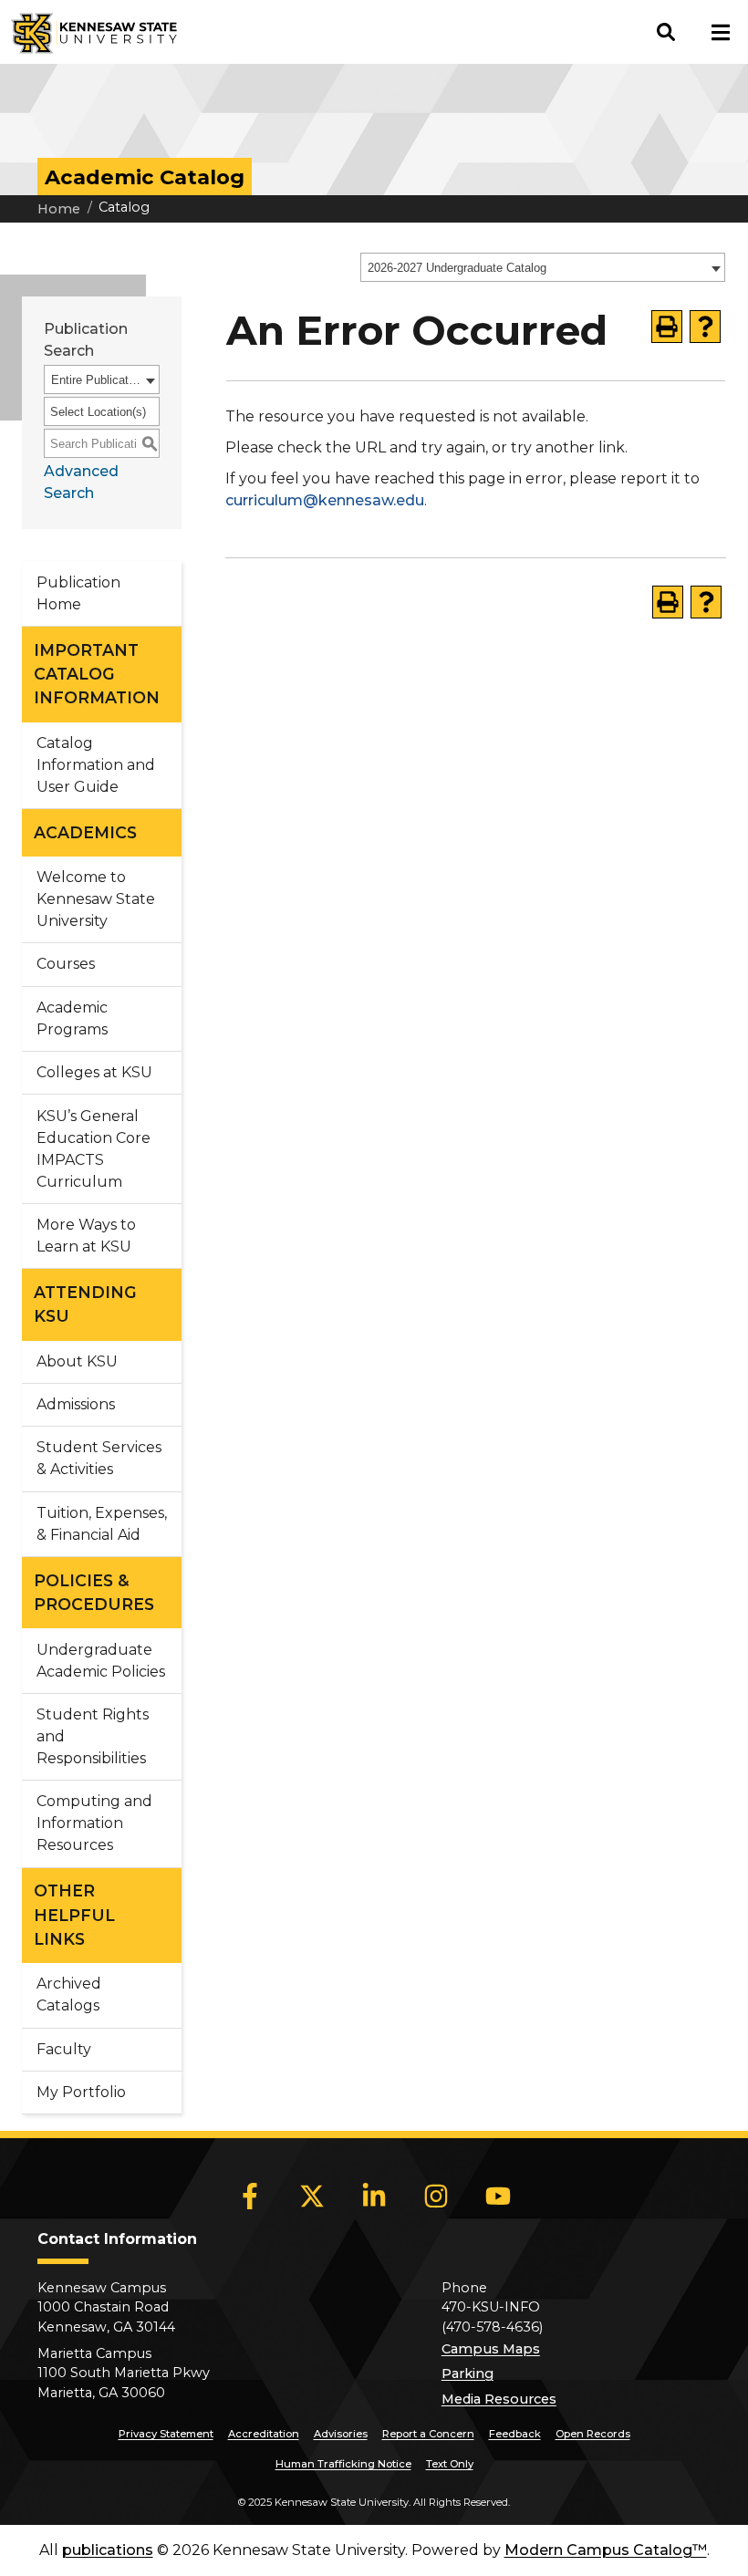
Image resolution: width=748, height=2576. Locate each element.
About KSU (77, 1361)
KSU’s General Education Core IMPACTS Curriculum (93, 1149)
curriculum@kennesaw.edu (325, 500)
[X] (312, 2196)
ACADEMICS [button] (85, 832)
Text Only (450, 2464)
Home (59, 209)
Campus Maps (491, 2349)
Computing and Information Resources (94, 1823)
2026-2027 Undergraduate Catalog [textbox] (457, 268)
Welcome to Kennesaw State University (96, 899)
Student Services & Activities (99, 1458)
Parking (467, 2373)
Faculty (64, 2049)
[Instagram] (436, 2196)
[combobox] (543, 267)
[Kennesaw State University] (88, 32)
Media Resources (499, 2399)
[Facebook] (250, 2196)
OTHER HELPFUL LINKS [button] (74, 1915)
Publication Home (78, 593)
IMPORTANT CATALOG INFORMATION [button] (97, 674)
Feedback (515, 2434)
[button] (666, 32)
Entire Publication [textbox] (96, 380)
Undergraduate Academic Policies (101, 1661)
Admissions (76, 1404)
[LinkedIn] (374, 2196)
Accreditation (264, 2434)
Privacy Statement (166, 2434)
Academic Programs (72, 1018)
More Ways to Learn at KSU (86, 1236)
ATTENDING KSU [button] (85, 1304)
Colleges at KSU (94, 1072)
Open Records (593, 2434)
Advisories (341, 2434)
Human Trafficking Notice (343, 2464)
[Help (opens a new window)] (705, 327)
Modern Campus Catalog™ (606, 2550)
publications (108, 2550)
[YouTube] (498, 2196)
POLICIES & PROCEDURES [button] (94, 1592)
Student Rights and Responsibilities (93, 1736)
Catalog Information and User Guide (96, 765)
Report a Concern (428, 2434)
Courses (66, 964)
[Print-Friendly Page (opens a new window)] (667, 327)
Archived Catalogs (69, 1994)
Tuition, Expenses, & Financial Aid (102, 1524)
